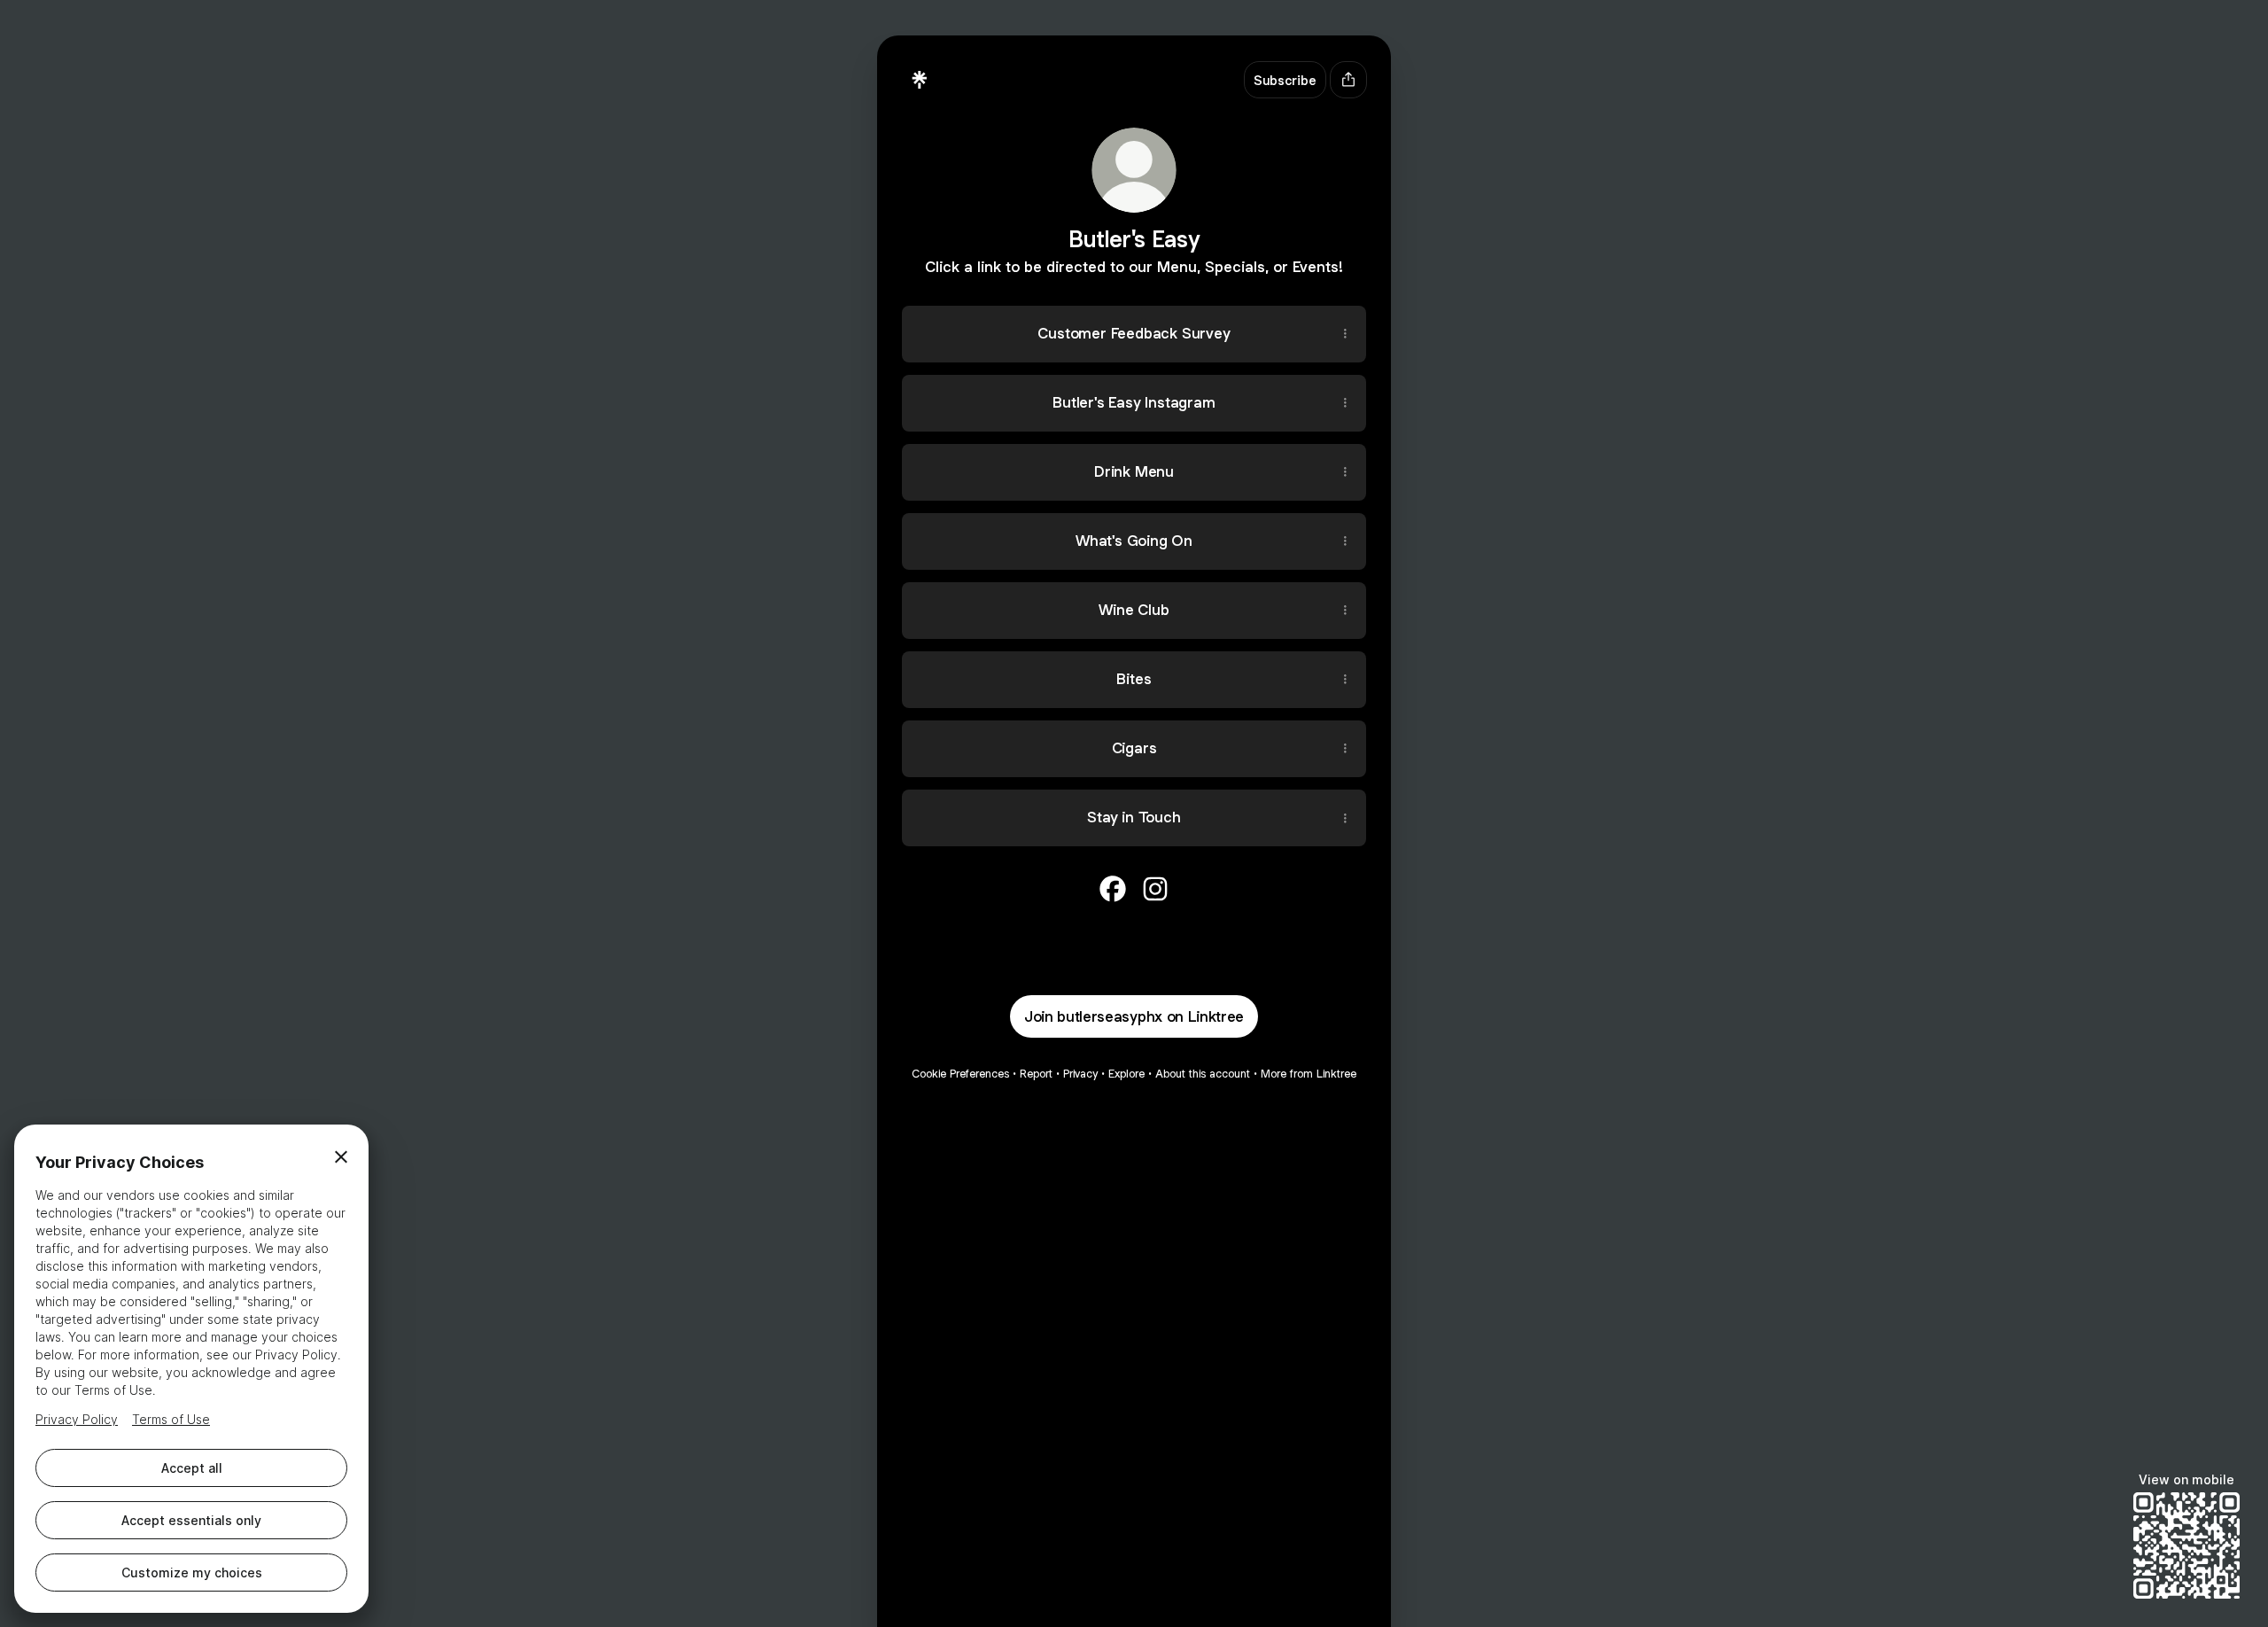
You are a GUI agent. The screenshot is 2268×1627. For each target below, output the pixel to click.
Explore (1126, 1074)
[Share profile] (1348, 80)
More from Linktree (1309, 1074)
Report (1036, 1074)
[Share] (1345, 334)
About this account (1203, 1074)
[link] (1113, 889)
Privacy (1080, 1074)
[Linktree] (920, 80)
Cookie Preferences (960, 1074)
